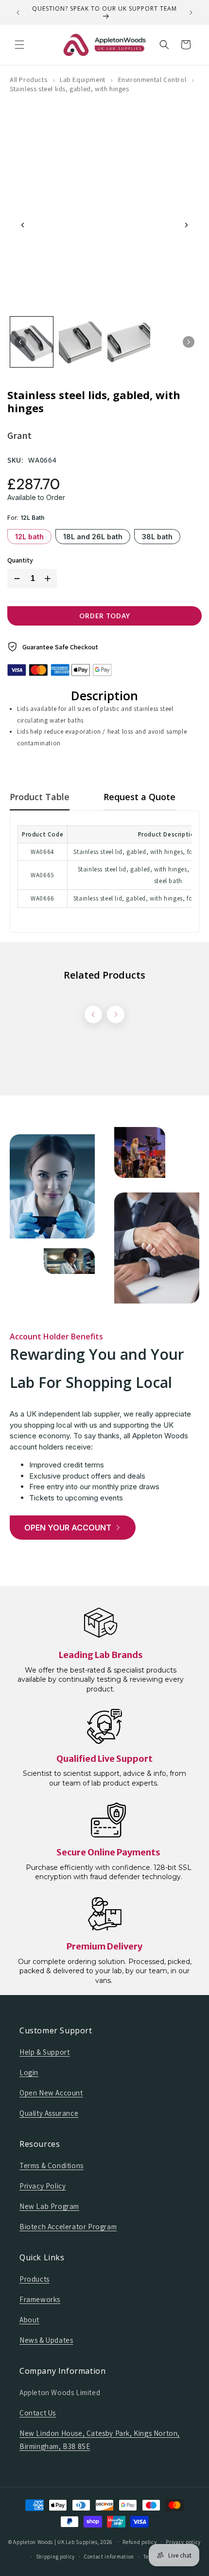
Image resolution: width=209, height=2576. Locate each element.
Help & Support (44, 2052)
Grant (19, 435)
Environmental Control (152, 80)
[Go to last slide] (23, 225)
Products (35, 2279)
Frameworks (40, 2299)
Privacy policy (183, 2542)
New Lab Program (49, 2206)
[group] (32, 342)
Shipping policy (56, 2557)
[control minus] (15, 579)
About (29, 2320)
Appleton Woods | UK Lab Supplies (55, 2542)
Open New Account (51, 2093)
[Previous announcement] (18, 13)
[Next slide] (186, 225)
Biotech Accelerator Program (68, 2227)
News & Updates (46, 2340)
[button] (19, 45)
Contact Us (38, 2413)
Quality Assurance (49, 2113)
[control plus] (50, 579)
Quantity (20, 560)
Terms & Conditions (52, 2165)
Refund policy (139, 2542)
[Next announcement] (191, 13)
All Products (28, 80)
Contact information (109, 2557)
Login (29, 2072)
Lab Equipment (83, 80)
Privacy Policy (43, 2186)
